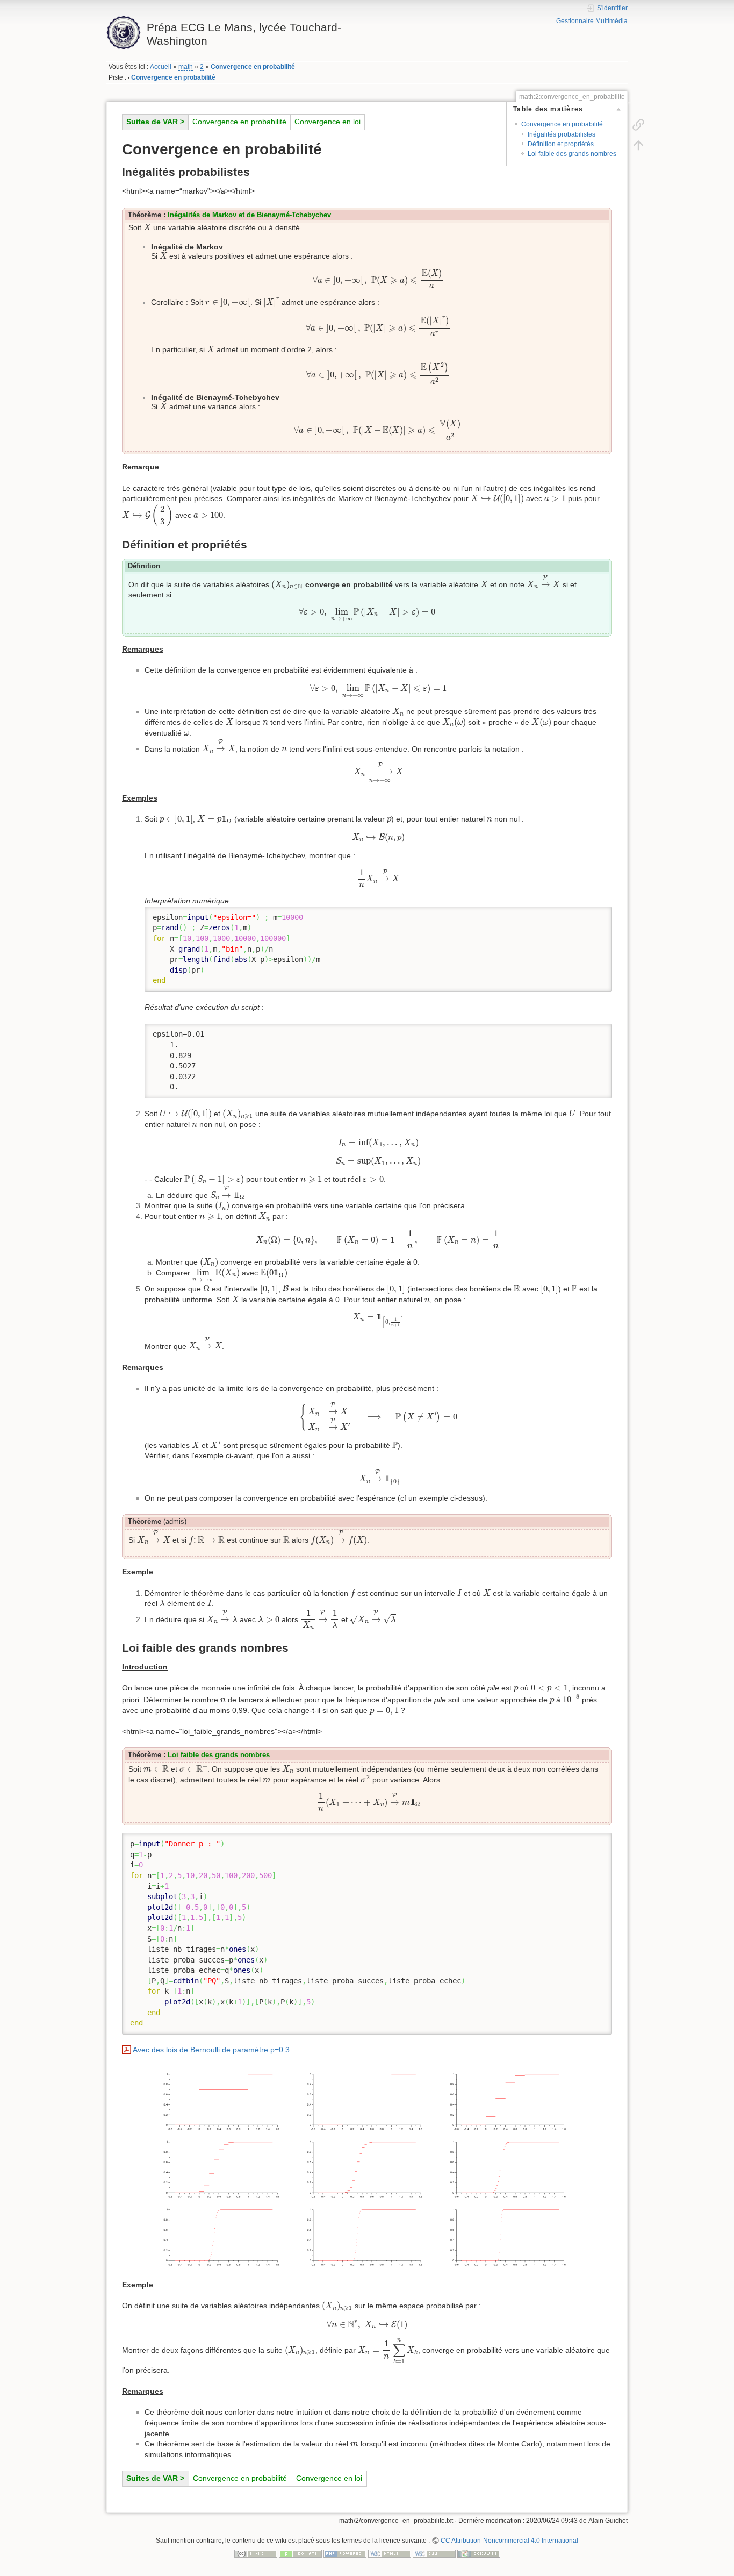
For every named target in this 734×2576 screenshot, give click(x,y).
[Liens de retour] (638, 124)
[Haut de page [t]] (638, 145)
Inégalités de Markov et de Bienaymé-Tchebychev (249, 215)
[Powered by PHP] (345, 2553)
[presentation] (147, 227)
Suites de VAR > (155, 122)
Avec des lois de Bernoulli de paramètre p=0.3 (211, 2050)
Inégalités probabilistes (562, 134)
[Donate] (300, 2553)
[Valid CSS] (434, 2553)
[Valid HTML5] (390, 2553)
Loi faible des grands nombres (572, 154)
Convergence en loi (328, 122)
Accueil (161, 67)
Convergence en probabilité (253, 67)
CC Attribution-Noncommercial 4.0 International (509, 2541)
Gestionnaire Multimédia (592, 21)
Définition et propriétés (561, 144)
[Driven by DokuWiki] (479, 2553)
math (186, 67)
